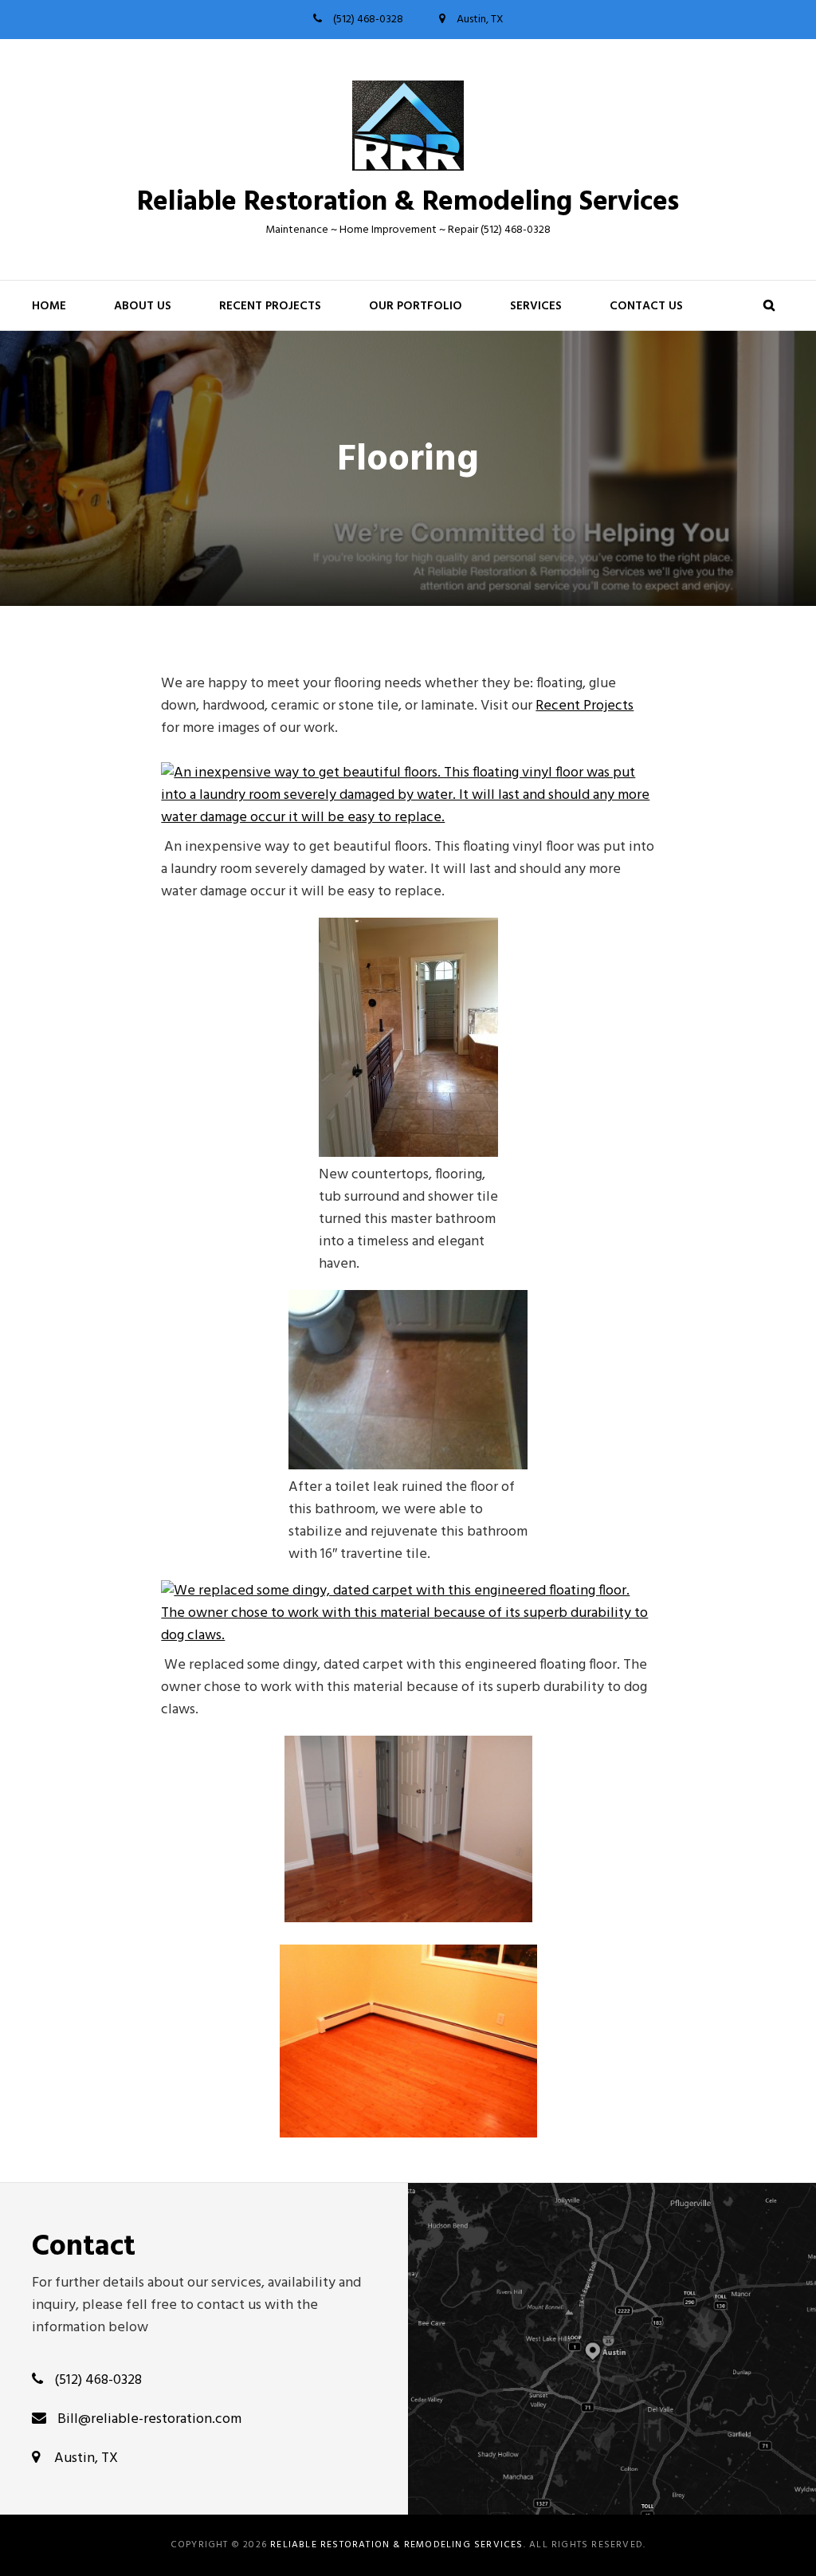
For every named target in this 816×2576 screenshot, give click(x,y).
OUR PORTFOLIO (416, 306)
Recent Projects (585, 706)
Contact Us (646, 306)
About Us (143, 306)
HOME (49, 306)
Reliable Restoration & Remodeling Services (408, 203)
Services (536, 306)
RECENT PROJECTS (270, 306)
